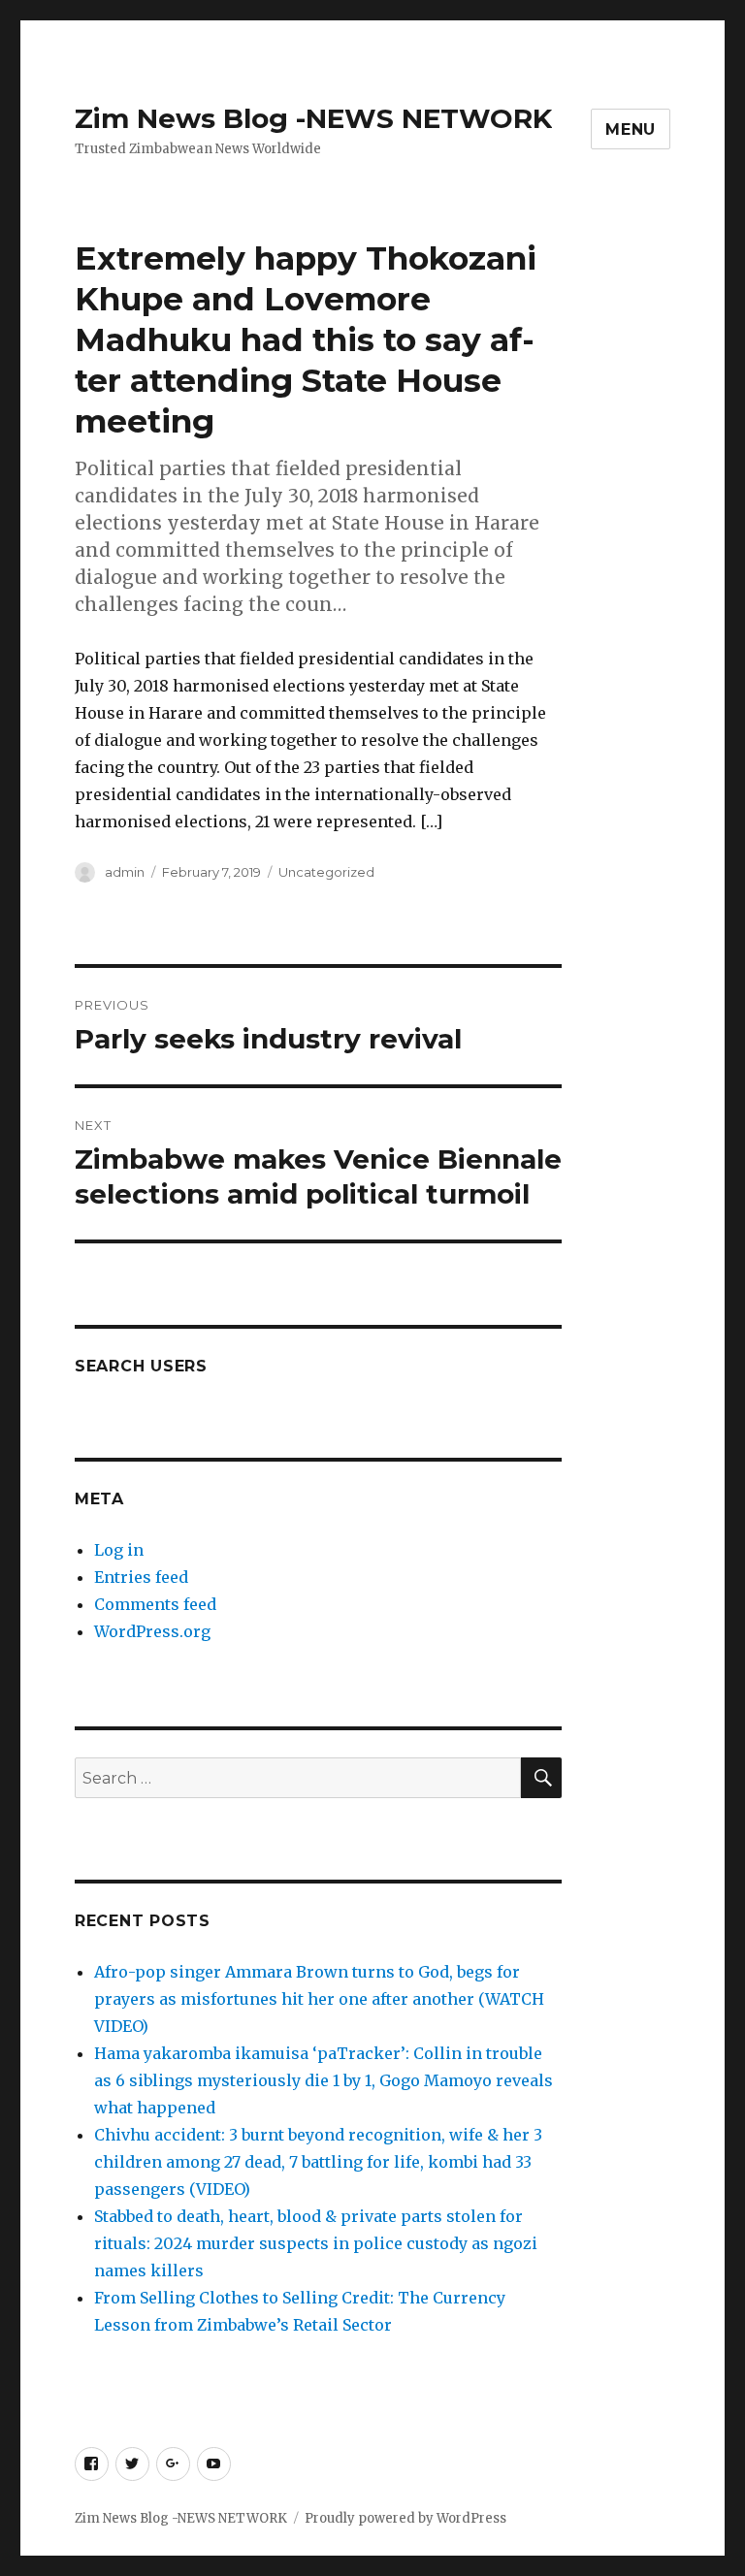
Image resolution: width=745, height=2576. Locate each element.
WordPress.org (152, 1631)
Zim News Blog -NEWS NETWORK (313, 118)
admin (125, 872)
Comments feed (155, 1604)
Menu (631, 129)
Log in (119, 1550)
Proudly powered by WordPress (405, 2518)
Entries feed (141, 1577)
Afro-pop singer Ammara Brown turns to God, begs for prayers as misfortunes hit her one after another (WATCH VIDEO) (319, 1999)
